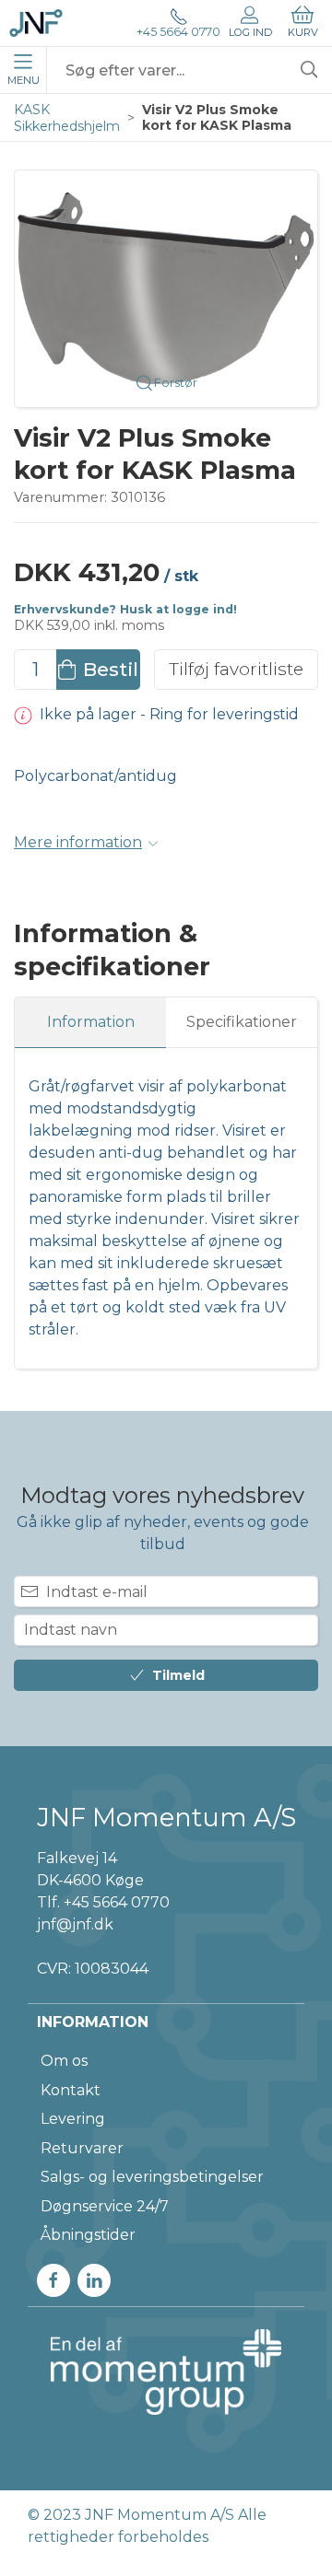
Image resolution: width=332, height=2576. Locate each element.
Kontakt (71, 2090)
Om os (64, 2061)
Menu (24, 80)
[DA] (36, 23)
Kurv (303, 32)
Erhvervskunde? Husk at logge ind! (125, 609)
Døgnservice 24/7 (105, 2206)
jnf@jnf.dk (75, 1924)
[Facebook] (53, 2280)
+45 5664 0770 (178, 32)
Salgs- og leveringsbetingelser (152, 2177)
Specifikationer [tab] (242, 1022)
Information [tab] (91, 1022)
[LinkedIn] (94, 2280)
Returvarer (82, 2148)
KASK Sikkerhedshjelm (67, 118)
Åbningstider (88, 2235)
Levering (73, 2119)
